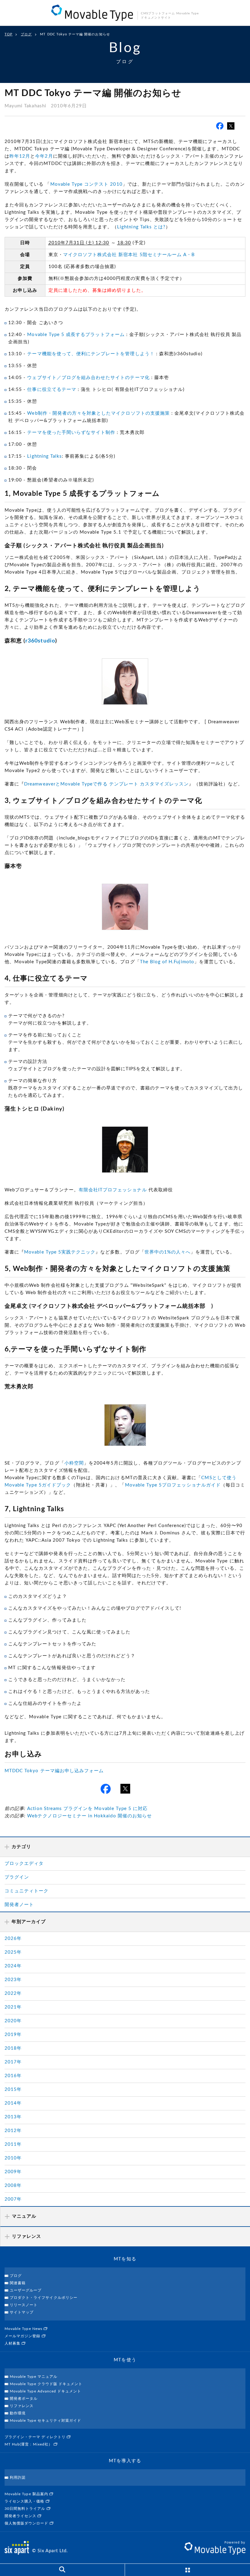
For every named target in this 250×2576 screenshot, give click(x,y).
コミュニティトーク (27, 1891)
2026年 (13, 1939)
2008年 (13, 2186)
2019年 (13, 2035)
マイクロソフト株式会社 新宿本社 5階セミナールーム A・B (129, 255)
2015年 (13, 2089)
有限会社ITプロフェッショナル (113, 1190)
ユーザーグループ (26, 2290)
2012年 (13, 2131)
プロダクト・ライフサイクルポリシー (44, 2298)
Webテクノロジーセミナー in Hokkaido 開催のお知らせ (89, 1816)
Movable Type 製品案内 (27, 2494)
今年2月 (44, 156)
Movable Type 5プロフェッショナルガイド (173, 1485)
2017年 (13, 2062)
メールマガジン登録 (23, 2336)
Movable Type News (24, 2329)
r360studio (40, 641)
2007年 (13, 2199)
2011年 (13, 2144)
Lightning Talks (45, 456)
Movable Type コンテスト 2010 (86, 184)
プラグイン (17, 1877)
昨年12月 (20, 156)
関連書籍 (18, 2283)
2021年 (13, 2007)
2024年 (13, 1966)
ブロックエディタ (24, 1864)
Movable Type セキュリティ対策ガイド (45, 2420)
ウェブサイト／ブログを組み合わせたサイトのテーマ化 (88, 378)
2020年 (13, 2021)
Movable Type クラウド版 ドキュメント (46, 2384)
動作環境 (18, 2413)
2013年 (13, 2117)
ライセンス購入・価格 (25, 2501)
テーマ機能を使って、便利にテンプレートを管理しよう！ (91, 354)
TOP (9, 34)
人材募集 (13, 2343)
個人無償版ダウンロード (27, 2523)
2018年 (13, 2048)
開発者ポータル (24, 2399)
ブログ (26, 34)
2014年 (13, 2103)
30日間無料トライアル (26, 2509)
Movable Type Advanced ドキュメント (45, 2391)
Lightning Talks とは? (141, 227)
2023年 (13, 1980)
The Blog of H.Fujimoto (167, 962)
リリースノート (24, 2305)
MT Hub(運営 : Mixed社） (29, 2444)
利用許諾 (18, 2478)
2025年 (13, 1952)
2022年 (13, 1993)
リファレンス (22, 2406)
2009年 (13, 2172)
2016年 (13, 2076)
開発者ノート (19, 1905)
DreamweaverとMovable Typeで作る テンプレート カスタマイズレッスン (106, 784)
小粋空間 (74, 1463)
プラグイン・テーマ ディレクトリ (36, 2437)
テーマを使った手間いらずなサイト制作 (71, 433)
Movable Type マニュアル (34, 2377)
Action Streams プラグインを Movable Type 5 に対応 (87, 1809)
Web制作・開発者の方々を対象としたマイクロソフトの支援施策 (98, 413)
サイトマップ (22, 2312)
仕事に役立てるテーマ (52, 390)
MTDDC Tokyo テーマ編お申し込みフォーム (54, 1771)
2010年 (13, 2158)
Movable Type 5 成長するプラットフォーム (76, 335)
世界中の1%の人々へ (168, 1252)
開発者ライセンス (21, 2516)
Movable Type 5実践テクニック (60, 1252)
